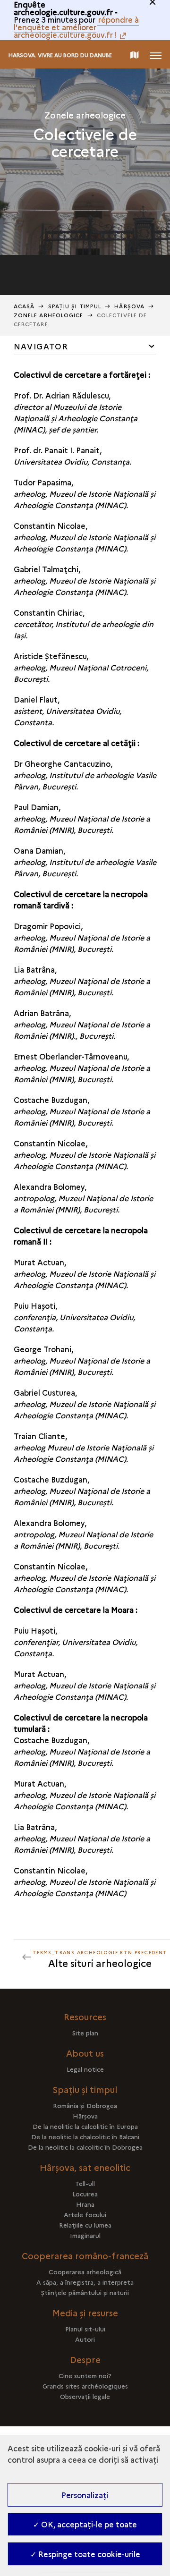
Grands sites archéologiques (85, 2386)
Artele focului (85, 2214)
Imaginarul (85, 2235)
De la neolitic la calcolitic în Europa (85, 2126)
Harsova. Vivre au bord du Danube (60, 55)
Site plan (85, 2033)
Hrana (85, 2204)
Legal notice (85, 2069)
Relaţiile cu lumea (85, 2225)
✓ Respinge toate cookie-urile (85, 2554)
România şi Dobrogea (85, 2105)
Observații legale (85, 2396)
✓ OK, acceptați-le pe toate (85, 2524)
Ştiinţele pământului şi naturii (85, 2292)
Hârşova (129, 306)
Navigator (41, 346)
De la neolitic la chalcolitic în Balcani (85, 2136)
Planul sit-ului (85, 2329)
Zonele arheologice (49, 315)
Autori (85, 2339)
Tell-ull (85, 2183)
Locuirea (85, 2194)
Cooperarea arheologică (85, 2271)
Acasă (24, 306)
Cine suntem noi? (85, 2375)
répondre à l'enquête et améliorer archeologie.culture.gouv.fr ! (76, 27)
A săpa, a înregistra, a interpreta (85, 2282)
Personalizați (85, 2495)
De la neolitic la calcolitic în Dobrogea (85, 2147)
